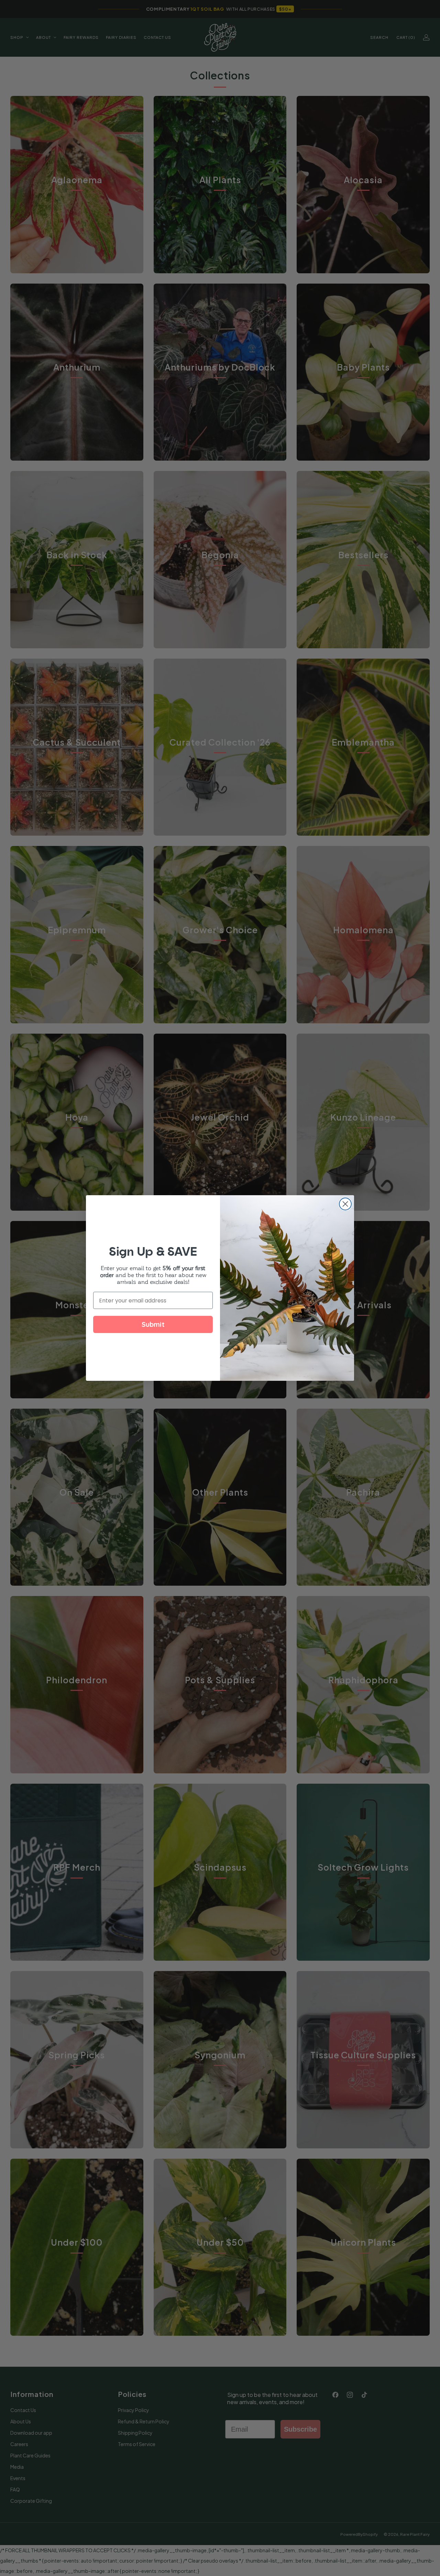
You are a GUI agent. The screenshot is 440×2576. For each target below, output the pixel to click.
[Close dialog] (345, 1204)
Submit (153, 1324)
